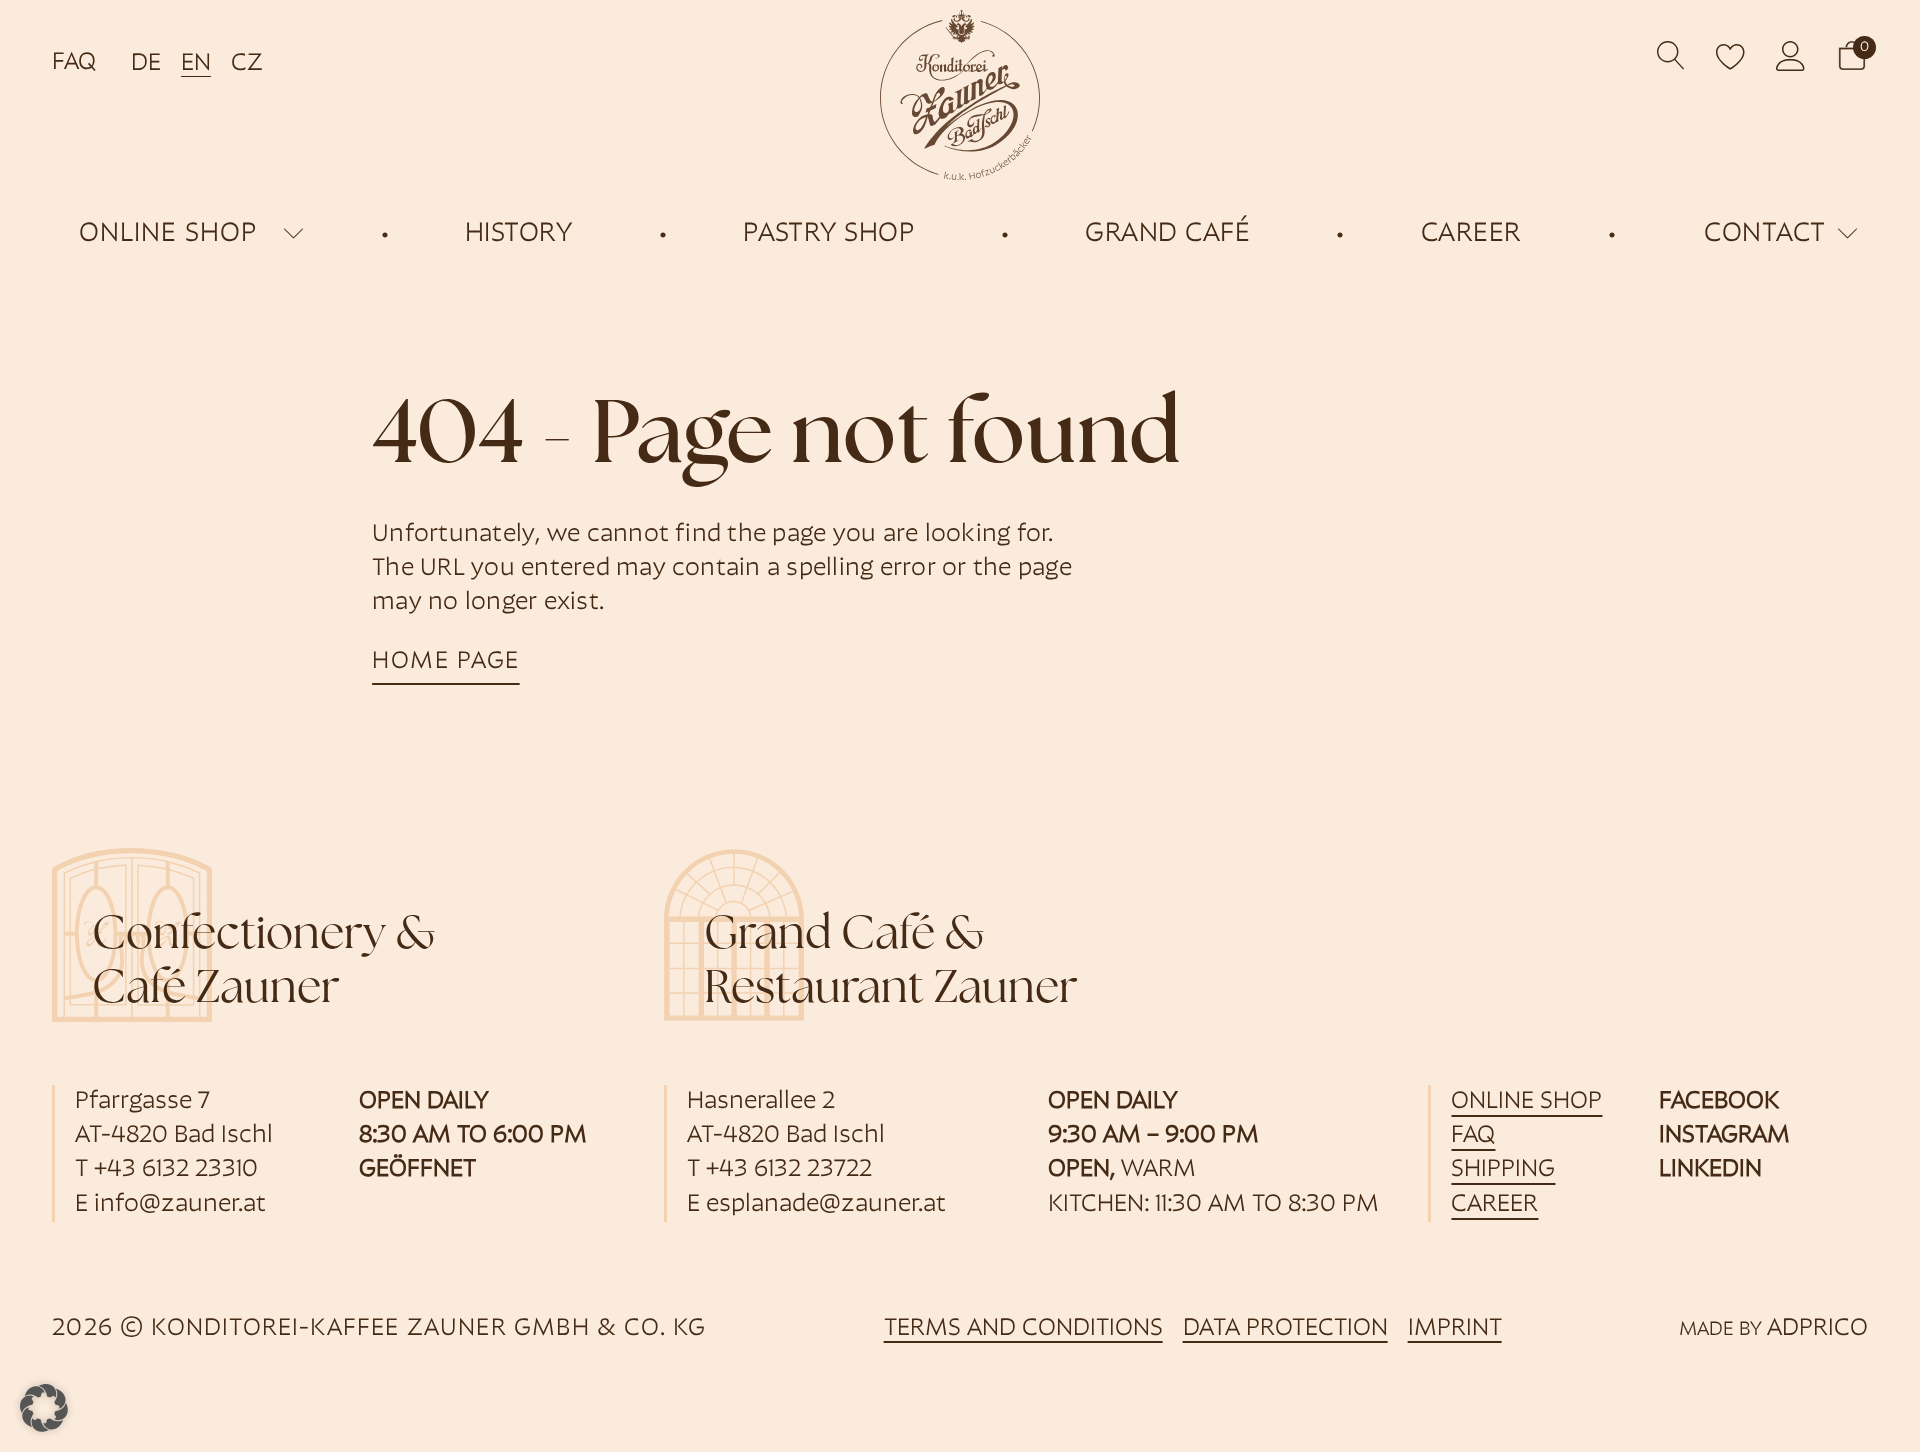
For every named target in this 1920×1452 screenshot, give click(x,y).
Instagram (1724, 1136)
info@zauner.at (180, 1205)
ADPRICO (1817, 1329)
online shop (168, 234)
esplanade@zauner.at (826, 1205)
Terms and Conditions (1023, 1329)
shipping (1503, 1170)
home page (446, 662)
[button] (1852, 55)
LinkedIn (1710, 1170)
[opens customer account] (1791, 56)
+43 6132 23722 (789, 1170)
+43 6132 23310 (176, 1170)
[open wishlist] (1731, 56)
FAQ (74, 63)
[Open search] (1671, 55)
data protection (1285, 1329)
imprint (1455, 1329)
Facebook (1719, 1102)
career (1494, 1205)
